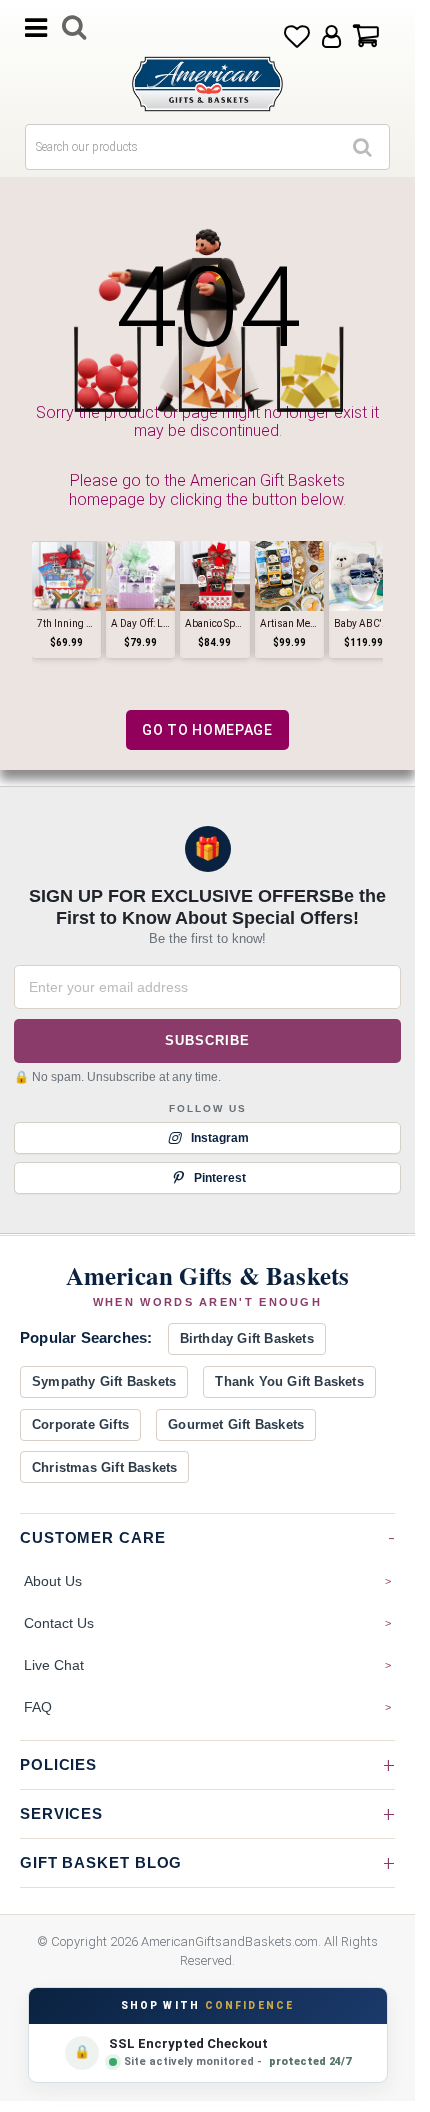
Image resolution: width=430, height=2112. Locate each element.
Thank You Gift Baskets (289, 1381)
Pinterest (220, 1178)
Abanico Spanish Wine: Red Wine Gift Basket (214, 623)
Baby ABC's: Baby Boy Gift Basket (363, 623)
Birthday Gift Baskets (247, 1338)
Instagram (220, 1138)
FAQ (38, 1707)
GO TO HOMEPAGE (207, 730)
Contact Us (59, 1623)
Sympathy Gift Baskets (104, 1381)
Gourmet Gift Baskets (236, 1424)
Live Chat (54, 1665)
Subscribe (207, 1040)
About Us (53, 1581)
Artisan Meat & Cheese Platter (289, 623)
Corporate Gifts (80, 1424)
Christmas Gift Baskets (104, 1467)
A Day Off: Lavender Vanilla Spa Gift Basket (140, 623)
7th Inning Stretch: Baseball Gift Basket (66, 623)
